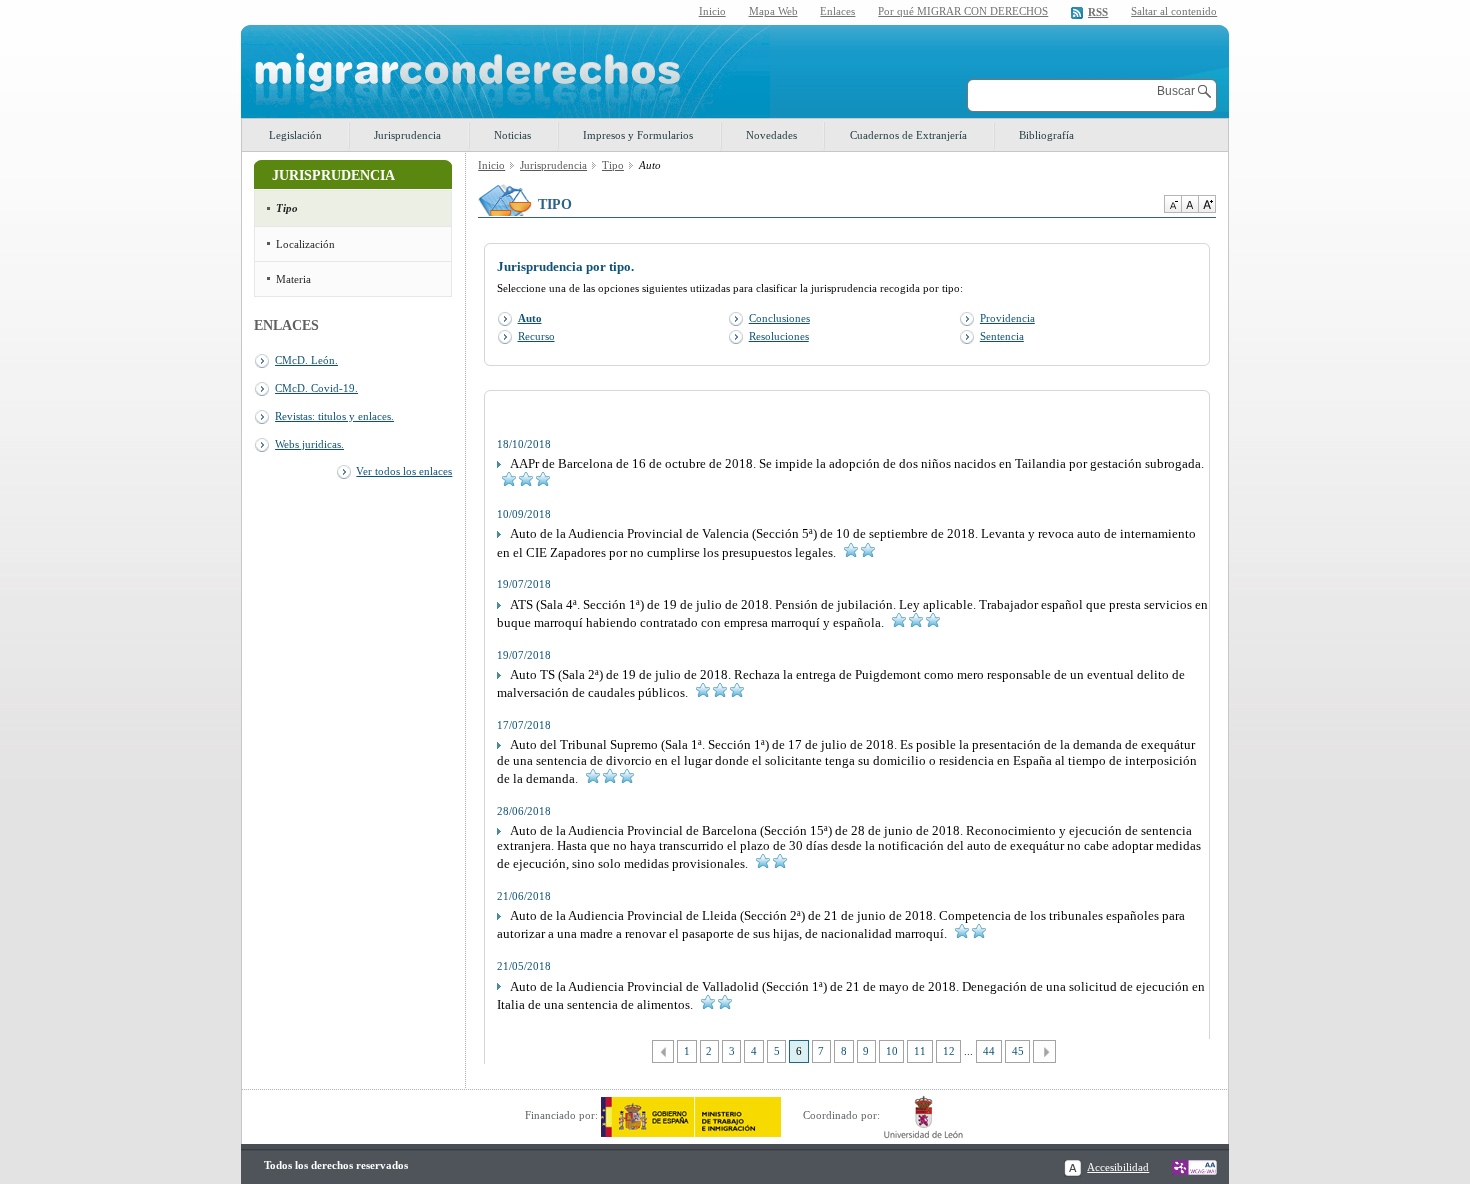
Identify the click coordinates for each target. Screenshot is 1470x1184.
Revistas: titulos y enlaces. (334, 416)
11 (920, 1051)
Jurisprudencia (407, 135)
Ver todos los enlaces (404, 471)
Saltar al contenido (1174, 11)
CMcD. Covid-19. (316, 388)
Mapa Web (773, 11)
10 (892, 1051)
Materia (293, 279)
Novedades (771, 135)
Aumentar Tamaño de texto (1207, 204)
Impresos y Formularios (638, 135)
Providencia (1007, 318)
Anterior (663, 1051)
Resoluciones (779, 336)
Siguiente (1044, 1051)
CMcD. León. (306, 360)
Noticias (512, 135)
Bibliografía (1046, 135)
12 (949, 1051)
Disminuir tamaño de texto (1172, 204)
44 (989, 1051)
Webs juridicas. (309, 444)
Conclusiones (779, 318)
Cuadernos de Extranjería (908, 135)
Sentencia (1002, 336)
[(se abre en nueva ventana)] (691, 1115)
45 (1018, 1051)
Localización (305, 244)
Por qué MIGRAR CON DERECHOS (963, 11)
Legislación (295, 135)
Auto (530, 318)
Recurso (536, 336)
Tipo (287, 208)
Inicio (712, 11)
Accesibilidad (1118, 1167)
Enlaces (837, 11)
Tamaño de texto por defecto (1189, 204)
